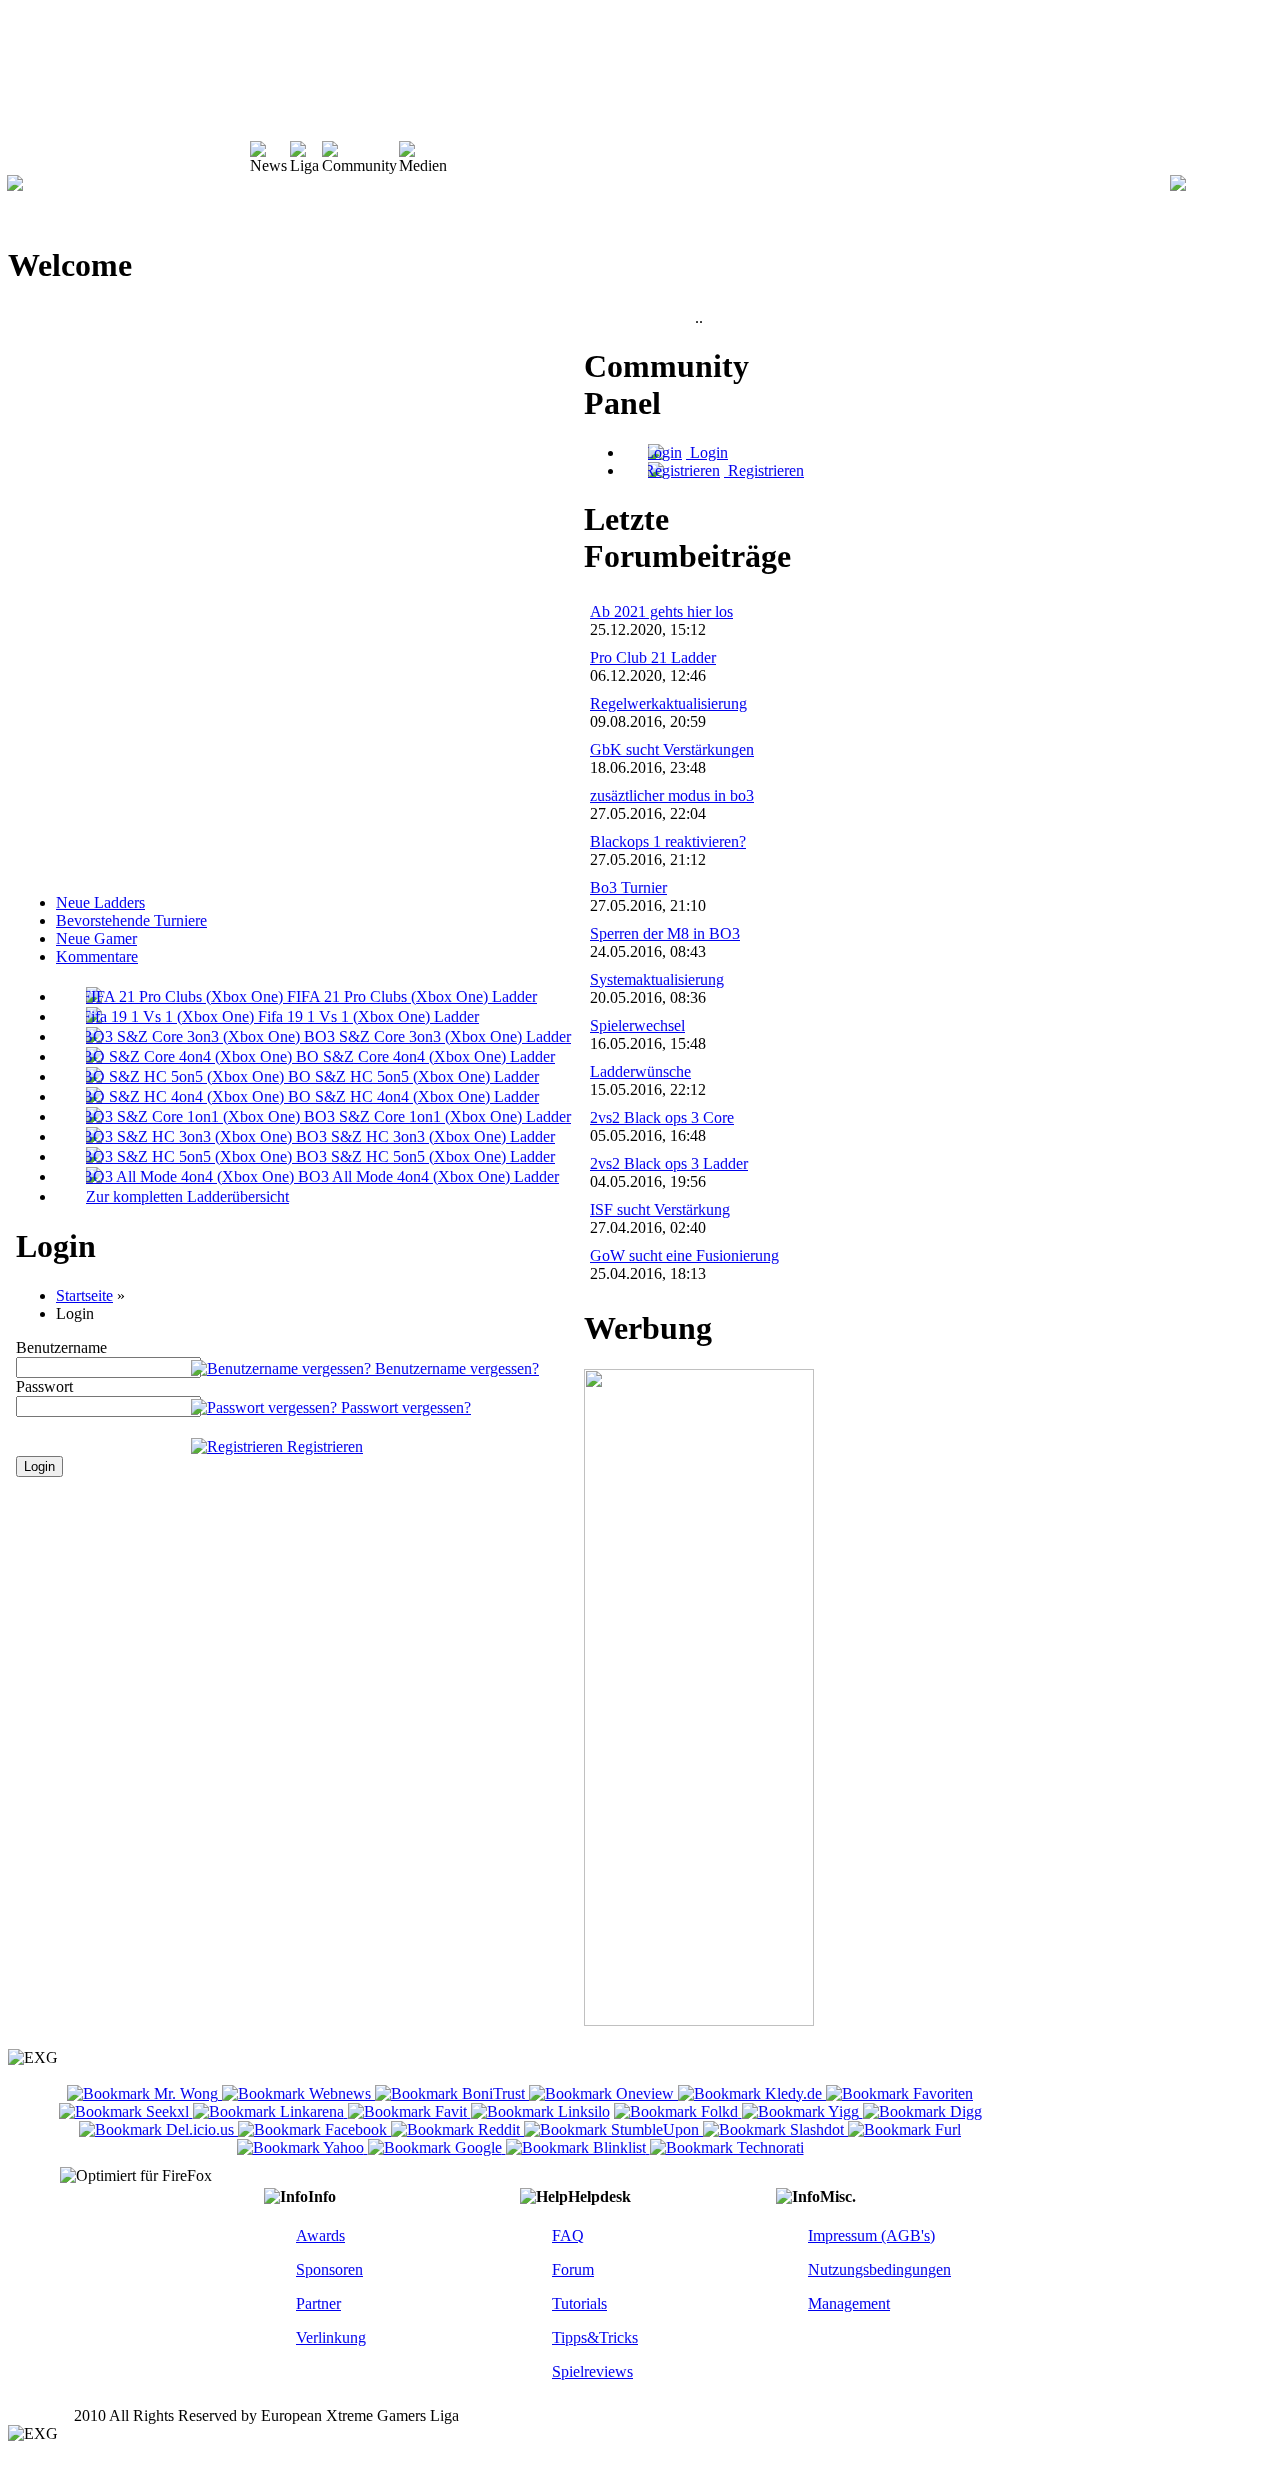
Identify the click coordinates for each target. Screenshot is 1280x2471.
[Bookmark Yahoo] (302, 2147)
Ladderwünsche (640, 1071)
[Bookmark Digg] (922, 2111)
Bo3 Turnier (628, 887)
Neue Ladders (100, 902)
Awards (320, 2235)
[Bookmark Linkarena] (270, 2111)
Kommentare (97, 956)
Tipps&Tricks (595, 2337)
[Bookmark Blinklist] (578, 2147)
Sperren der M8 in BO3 (665, 933)
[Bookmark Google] (437, 2147)
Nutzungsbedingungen (879, 2269)
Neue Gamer (96, 938)
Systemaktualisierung (657, 979)
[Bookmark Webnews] (298, 2093)
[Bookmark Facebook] (314, 2129)
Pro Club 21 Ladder (653, 657)
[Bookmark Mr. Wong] (144, 2093)
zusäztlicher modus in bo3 (672, 795)
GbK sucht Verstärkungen (672, 749)
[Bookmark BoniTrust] (452, 2093)
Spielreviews (592, 2371)
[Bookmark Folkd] (678, 2111)
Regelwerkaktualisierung (668, 703)
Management (849, 2303)
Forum (573, 2269)
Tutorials (579, 2303)
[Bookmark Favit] (409, 2111)
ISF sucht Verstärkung (660, 1209)
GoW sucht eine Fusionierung (684, 1255)
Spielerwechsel (637, 1025)
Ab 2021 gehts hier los (661, 611)
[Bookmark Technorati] (727, 2147)
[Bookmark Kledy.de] (752, 2093)
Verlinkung (331, 2337)
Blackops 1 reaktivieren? (668, 841)
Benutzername (61, 1347)
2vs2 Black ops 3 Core (662, 1117)
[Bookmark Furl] (904, 2129)
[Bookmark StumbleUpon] (613, 2129)
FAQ (568, 2235)
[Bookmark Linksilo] (540, 2111)
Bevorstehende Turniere (131, 920)
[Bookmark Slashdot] (775, 2129)
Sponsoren (329, 2269)
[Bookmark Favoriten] (899, 2093)
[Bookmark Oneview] (603, 2093)
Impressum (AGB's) (871, 2235)
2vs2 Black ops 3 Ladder (669, 1163)
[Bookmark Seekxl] (126, 2111)
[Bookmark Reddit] (457, 2129)
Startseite (84, 1295)
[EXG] (15, 185)
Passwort (44, 1386)
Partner (318, 2303)
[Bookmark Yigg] (802, 2111)
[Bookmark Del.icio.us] (158, 2129)
